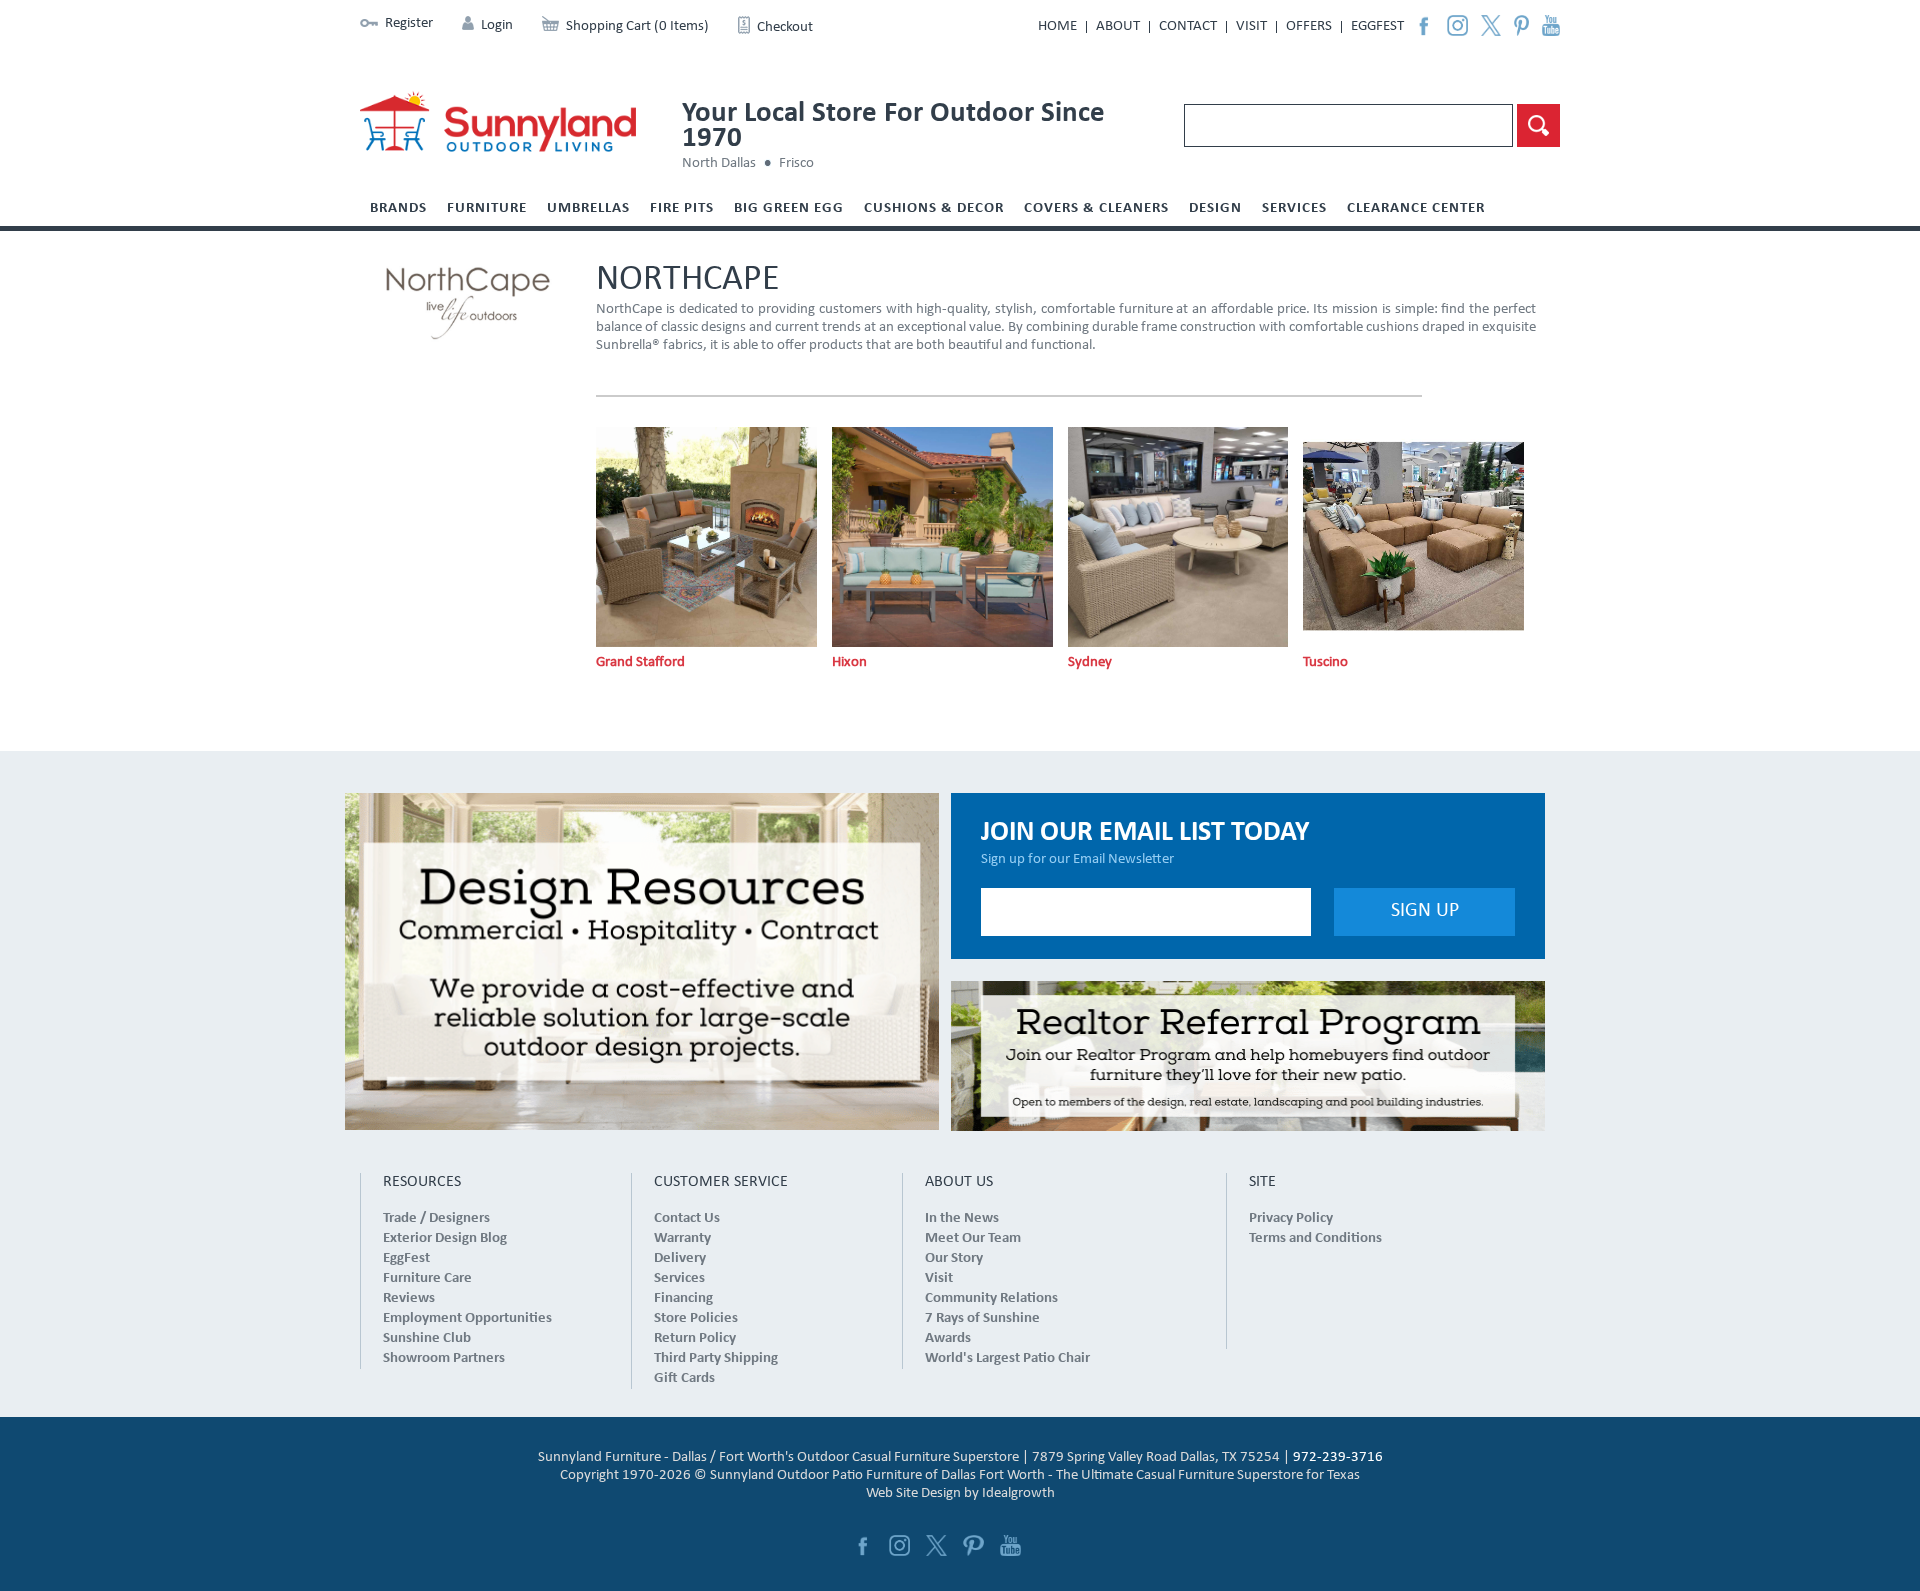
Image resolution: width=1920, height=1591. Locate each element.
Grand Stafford (640, 662)
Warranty (682, 1238)
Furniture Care (427, 1278)
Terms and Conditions (1315, 1238)
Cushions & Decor (934, 208)
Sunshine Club (427, 1338)
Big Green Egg (789, 208)
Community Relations (991, 1298)
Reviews (409, 1298)
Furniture (487, 208)
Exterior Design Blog (445, 1238)
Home (1057, 26)
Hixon (849, 662)
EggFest (1377, 26)
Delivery (680, 1258)
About (1118, 26)
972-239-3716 (1338, 1457)
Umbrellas (588, 208)
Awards (948, 1338)
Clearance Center (1416, 208)
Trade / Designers (436, 1218)
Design (1215, 208)
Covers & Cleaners (1096, 208)
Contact (1188, 26)
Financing (683, 1298)
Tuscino (1325, 662)
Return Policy (695, 1338)
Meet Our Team (973, 1238)
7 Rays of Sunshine (982, 1318)
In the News (962, 1218)
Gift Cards (684, 1378)
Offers (1309, 26)
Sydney (1090, 662)
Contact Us (687, 1218)
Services (1294, 208)
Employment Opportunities (467, 1318)
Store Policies (696, 1318)
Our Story (954, 1258)
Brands (398, 208)
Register (409, 23)
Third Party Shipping (716, 1358)
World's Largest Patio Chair (1007, 1358)
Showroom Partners (444, 1358)
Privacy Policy (1291, 1218)
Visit (1251, 26)
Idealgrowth (1018, 1493)
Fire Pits (682, 208)
